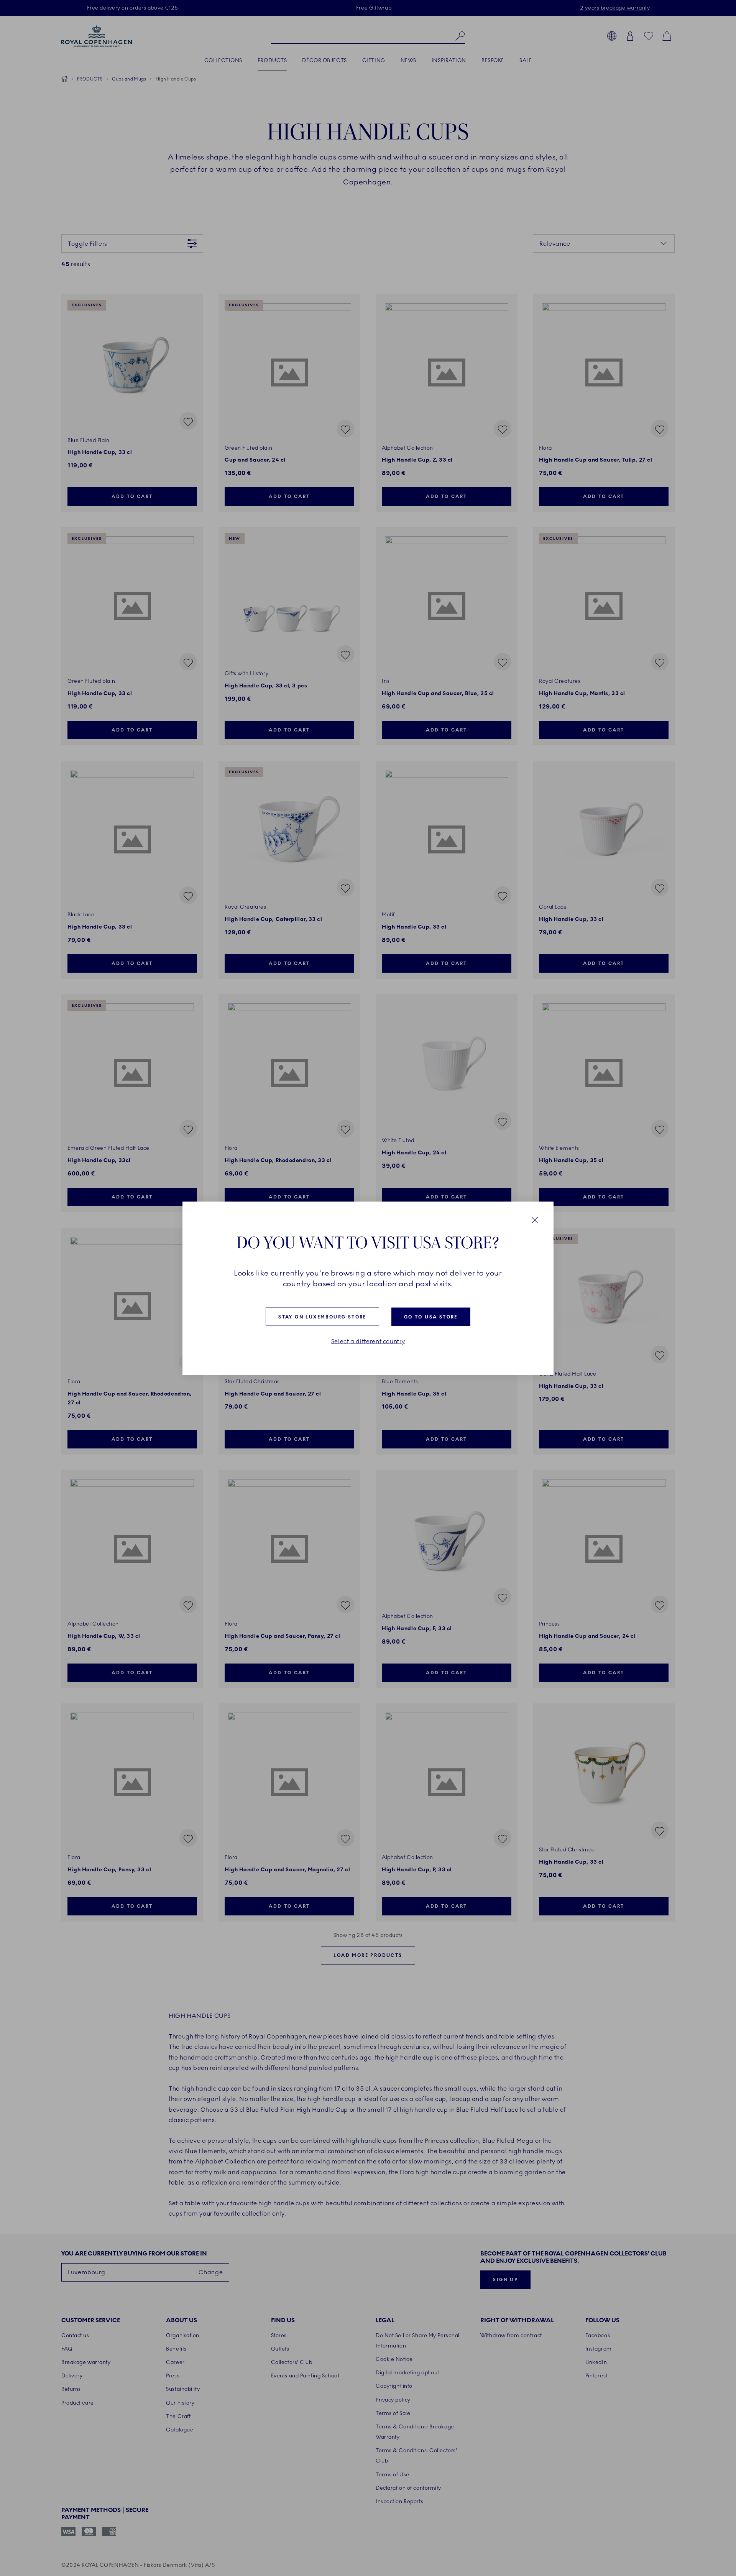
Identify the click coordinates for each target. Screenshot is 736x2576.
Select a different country (368, 1341)
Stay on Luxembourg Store (322, 1317)
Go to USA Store (431, 1317)
